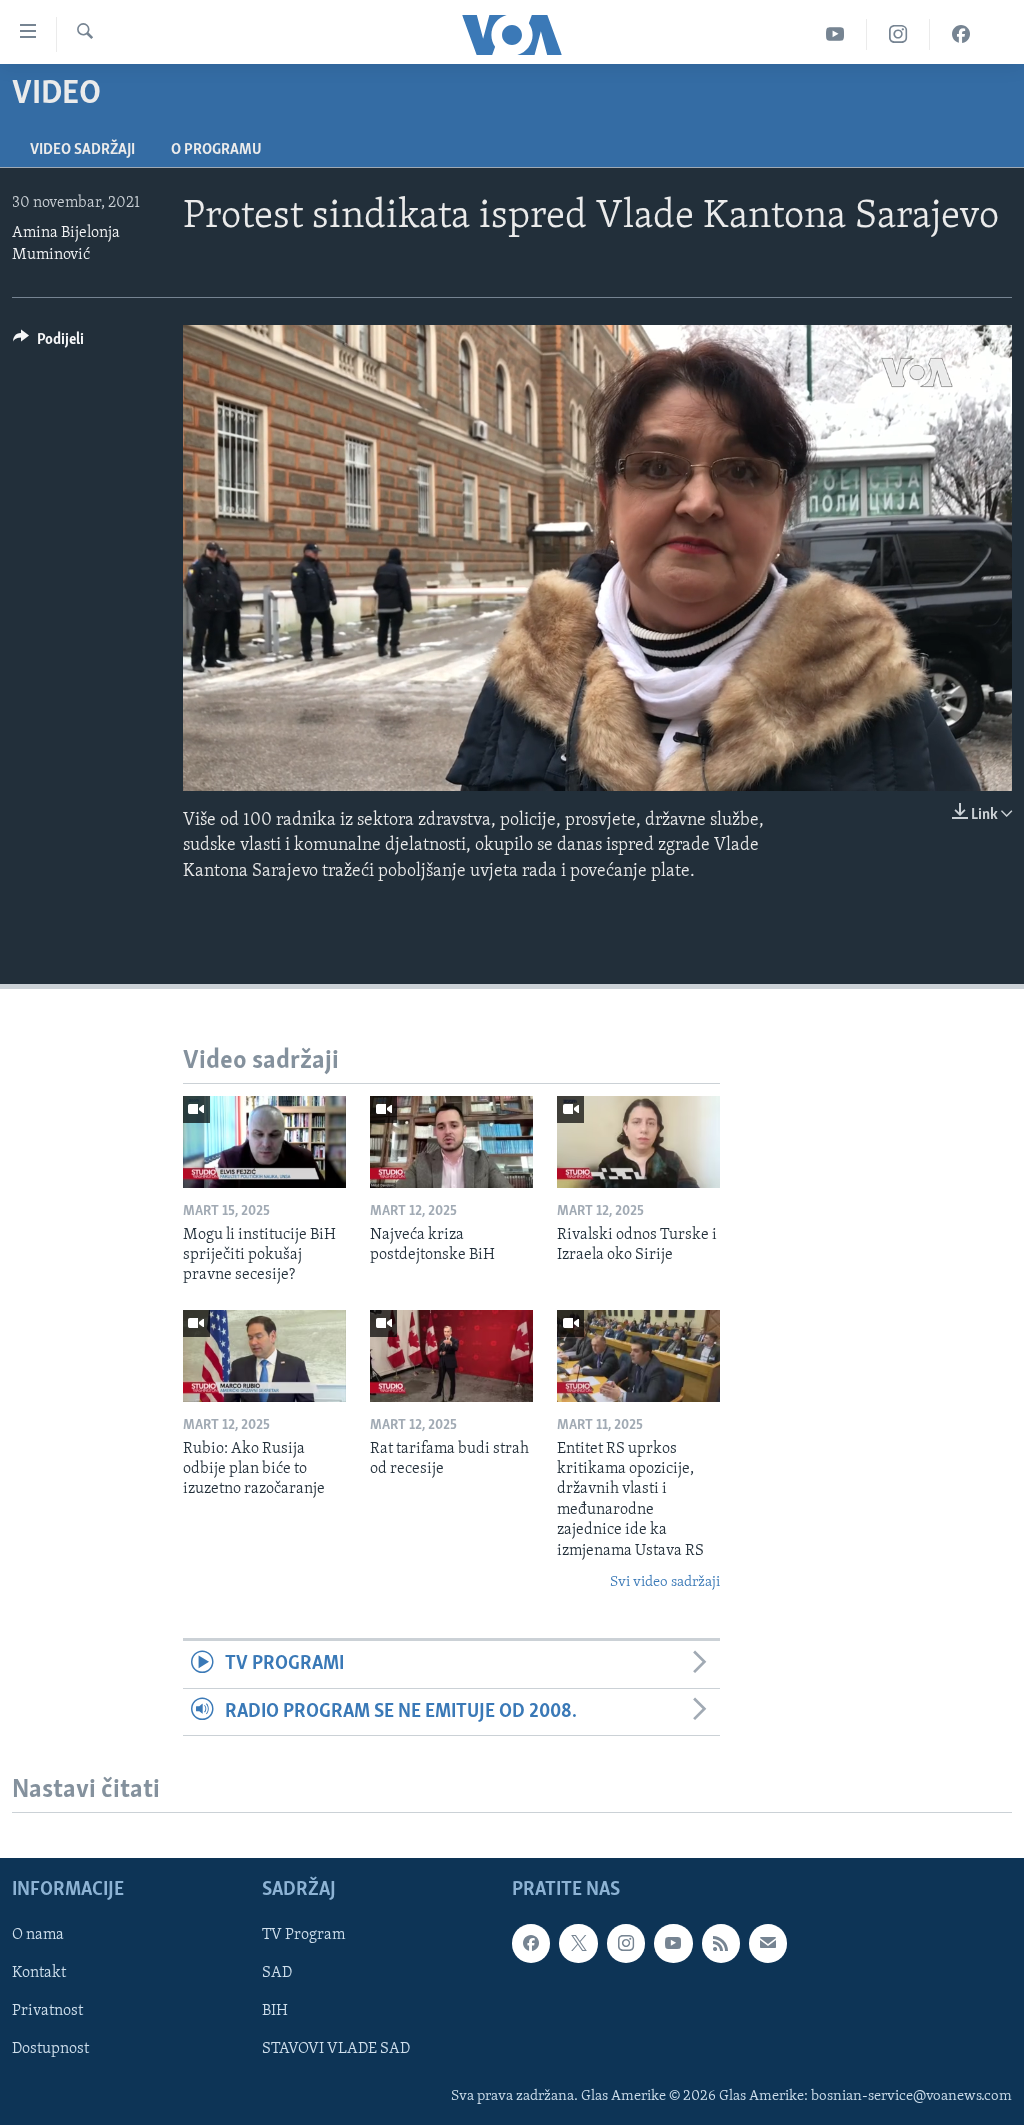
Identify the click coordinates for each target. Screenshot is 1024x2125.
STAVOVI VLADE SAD (336, 2049)
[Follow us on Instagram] (626, 1943)
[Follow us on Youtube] (673, 1943)
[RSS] (721, 1943)
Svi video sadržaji (665, 1582)
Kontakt (39, 1973)
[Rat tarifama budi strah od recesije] (451, 1356)
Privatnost (47, 2011)
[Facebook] (961, 34)
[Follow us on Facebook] (531, 1943)
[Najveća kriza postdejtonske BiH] (451, 1142)
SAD (277, 1973)
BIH (275, 2011)
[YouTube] (835, 34)
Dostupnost (50, 2049)
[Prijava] (768, 1943)
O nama (38, 1935)
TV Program (303, 1935)
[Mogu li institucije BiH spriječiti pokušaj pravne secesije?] (264, 1142)
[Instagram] (898, 34)
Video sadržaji (82, 150)
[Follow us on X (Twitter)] (578, 1943)
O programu (216, 150)
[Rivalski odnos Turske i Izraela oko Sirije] (638, 1142)
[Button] (48, 344)
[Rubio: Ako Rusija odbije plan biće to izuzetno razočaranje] (264, 1356)
